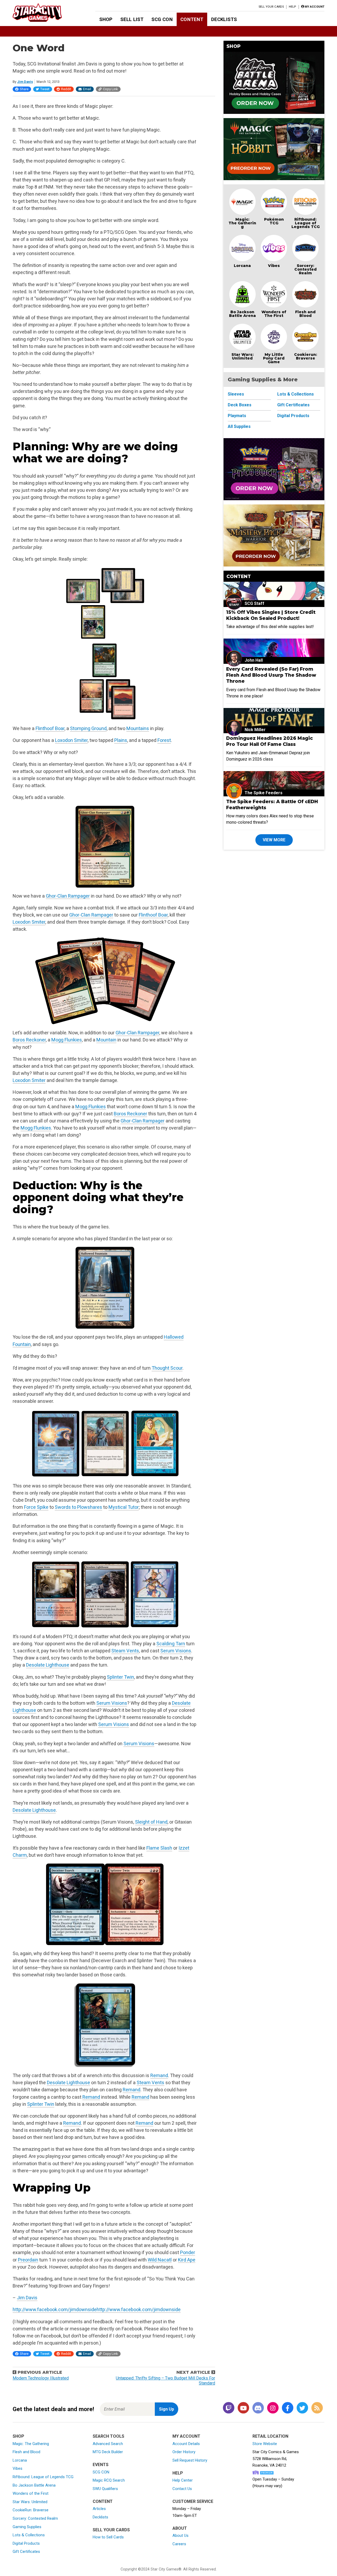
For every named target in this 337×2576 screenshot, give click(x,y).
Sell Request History (190, 2460)
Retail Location (270, 2436)
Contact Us (182, 2489)
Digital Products (293, 416)
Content (192, 19)
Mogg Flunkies (67, 1040)
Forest (164, 740)
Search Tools (108, 2436)
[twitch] (229, 2408)
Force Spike (36, 1507)
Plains (121, 740)
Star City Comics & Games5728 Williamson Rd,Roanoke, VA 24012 (276, 2459)
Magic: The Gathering (242, 223)
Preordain (28, 2260)
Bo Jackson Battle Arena (242, 314)
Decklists (224, 19)
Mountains (138, 728)
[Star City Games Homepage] (46, 13)
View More (274, 840)
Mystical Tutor (124, 1507)
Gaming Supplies (27, 2527)
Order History (184, 2452)
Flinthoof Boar (50, 728)
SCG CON (162, 19)
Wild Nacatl (160, 2260)
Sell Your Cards (271, 7)
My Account (186, 2436)
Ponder (188, 2252)
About (180, 2528)
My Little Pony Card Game (274, 358)
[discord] (258, 2408)
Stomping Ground (88, 728)
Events (101, 2465)
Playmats (237, 416)
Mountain (106, 1040)
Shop (106, 19)
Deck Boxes (240, 405)
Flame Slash (159, 1848)
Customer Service (193, 2501)
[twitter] (302, 2408)
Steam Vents (125, 1651)
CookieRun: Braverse (31, 2510)
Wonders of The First (274, 314)
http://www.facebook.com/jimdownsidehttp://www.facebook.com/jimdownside (97, 2309)
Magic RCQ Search (109, 2480)
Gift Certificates (293, 405)
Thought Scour (167, 1368)
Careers (179, 2544)
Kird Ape (187, 2260)
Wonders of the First (31, 2493)
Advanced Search (108, 2444)
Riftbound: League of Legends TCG (306, 223)
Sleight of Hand (151, 1822)
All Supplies (239, 426)
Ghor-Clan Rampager (68, 896)
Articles (99, 2509)
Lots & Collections (296, 394)
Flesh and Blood (305, 314)
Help (292, 7)
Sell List (132, 19)
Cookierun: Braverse (306, 356)
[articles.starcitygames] (317, 2408)
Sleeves (236, 394)
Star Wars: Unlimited (242, 356)
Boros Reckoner (29, 1040)
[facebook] (288, 2408)
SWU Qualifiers (105, 2489)
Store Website (265, 2444)
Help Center (183, 2480)
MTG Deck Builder (108, 2452)
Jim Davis (25, 82)
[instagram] (273, 2408)
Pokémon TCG (274, 221)
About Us (180, 2535)
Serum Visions (176, 1651)
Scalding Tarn (171, 1644)
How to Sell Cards (108, 2537)
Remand (159, 2075)
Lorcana (242, 266)
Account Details (186, 2444)
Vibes (274, 266)
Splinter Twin (120, 1677)
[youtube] (243, 2408)
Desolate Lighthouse (48, 1665)
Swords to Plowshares (78, 1507)
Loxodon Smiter (71, 740)
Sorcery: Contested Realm (306, 269)
